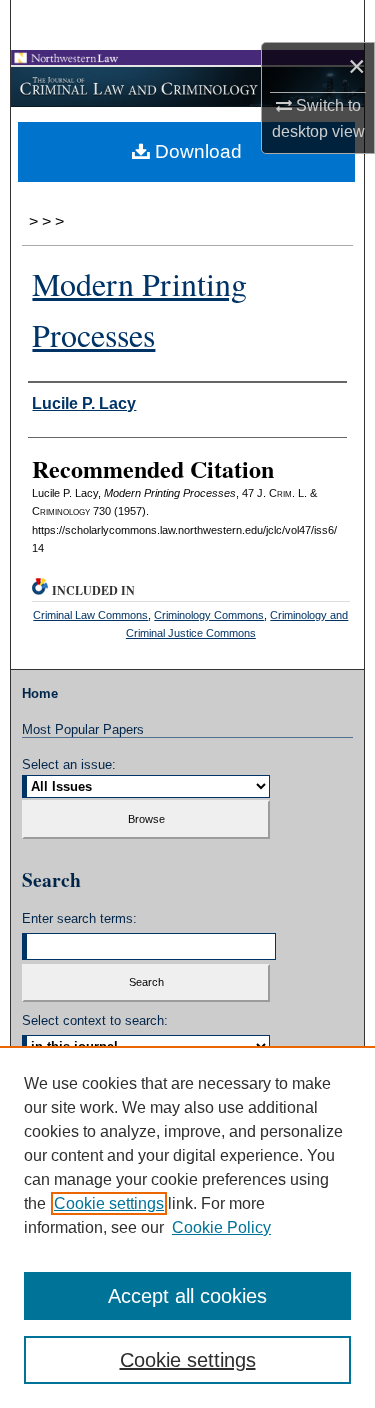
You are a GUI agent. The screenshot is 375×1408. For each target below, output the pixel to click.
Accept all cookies (187, 1296)
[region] (187, 1227)
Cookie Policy (221, 1227)
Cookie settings (109, 1203)
